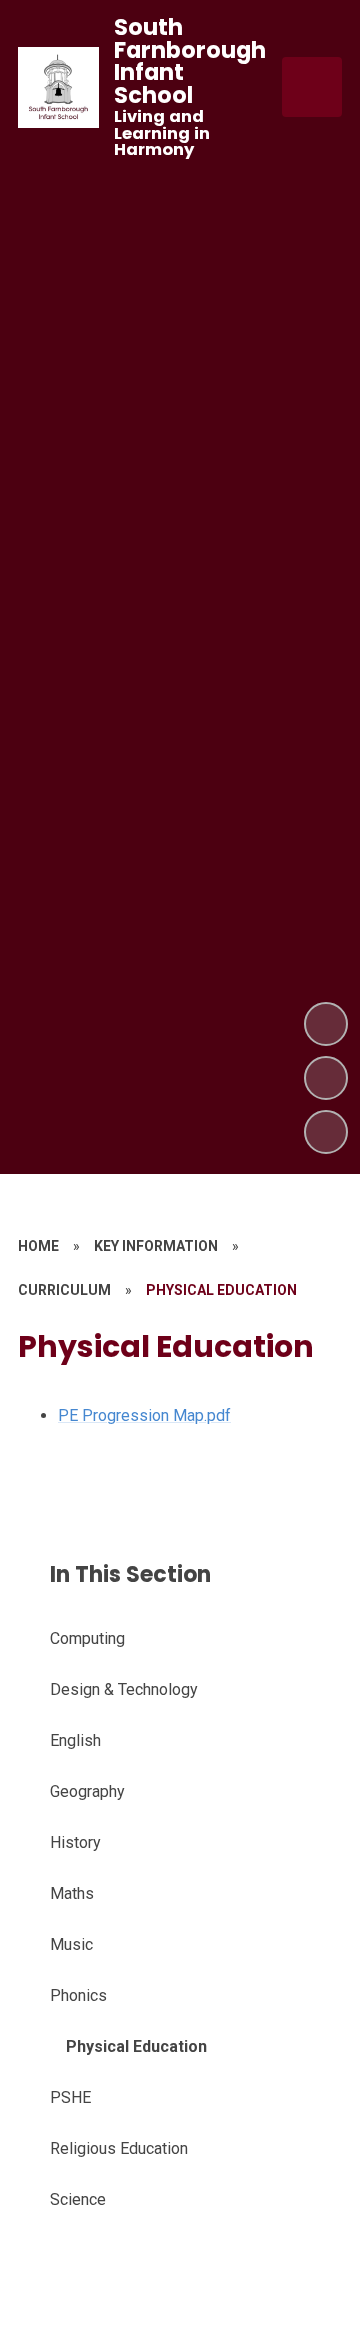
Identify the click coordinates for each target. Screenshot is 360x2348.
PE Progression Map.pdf (144, 1415)
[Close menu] (312, 87)
